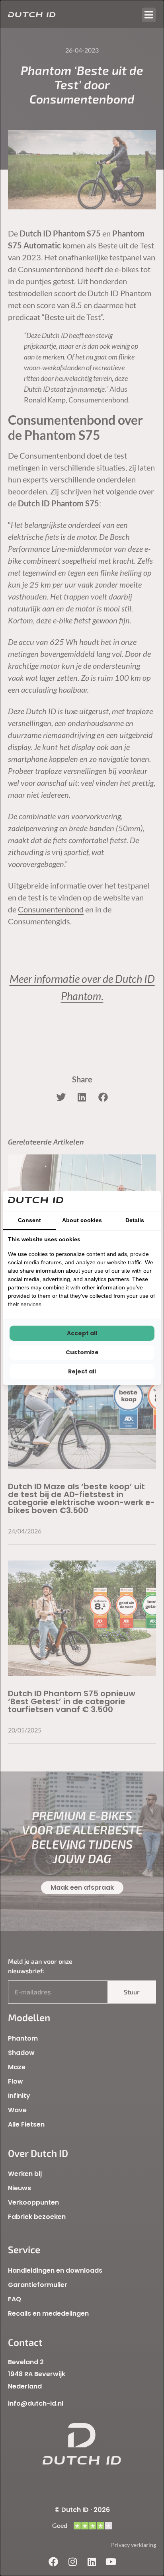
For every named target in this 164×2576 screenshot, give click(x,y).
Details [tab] (135, 1220)
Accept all (82, 1333)
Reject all (82, 1371)
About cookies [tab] (82, 1220)
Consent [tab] (29, 1220)
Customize (82, 1352)
